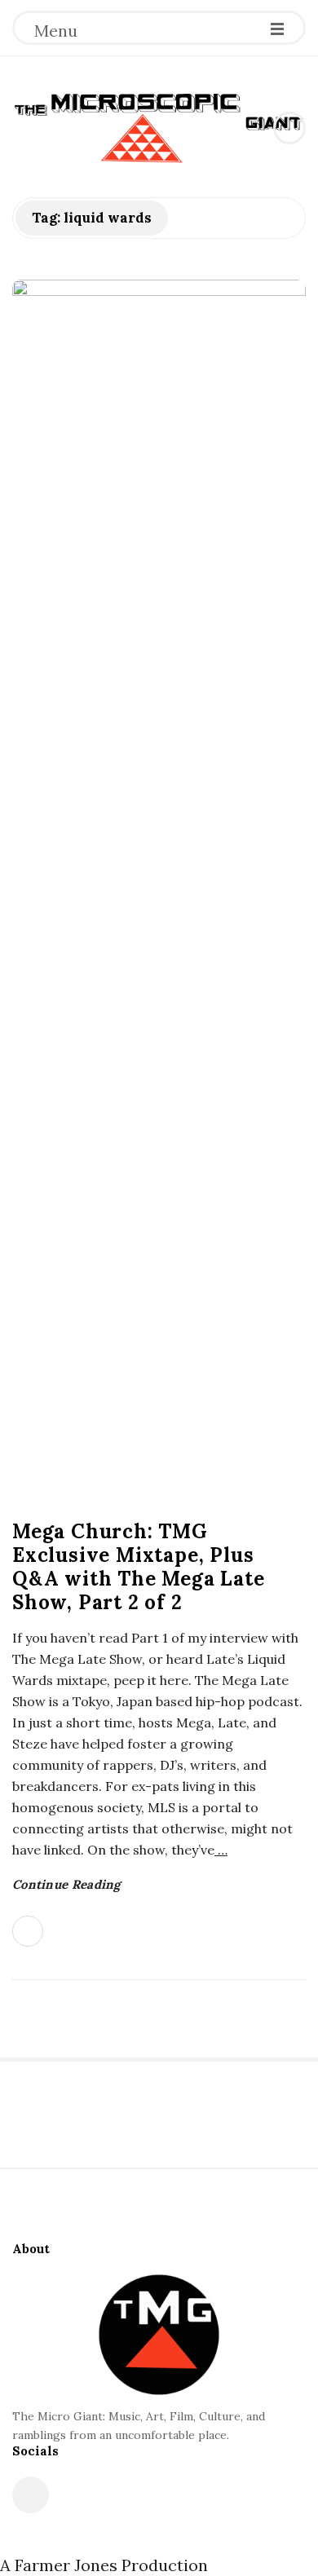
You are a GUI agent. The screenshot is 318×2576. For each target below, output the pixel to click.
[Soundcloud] (31, 2495)
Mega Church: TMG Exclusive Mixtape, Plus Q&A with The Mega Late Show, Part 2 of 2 (139, 1567)
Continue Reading (66, 1884)
